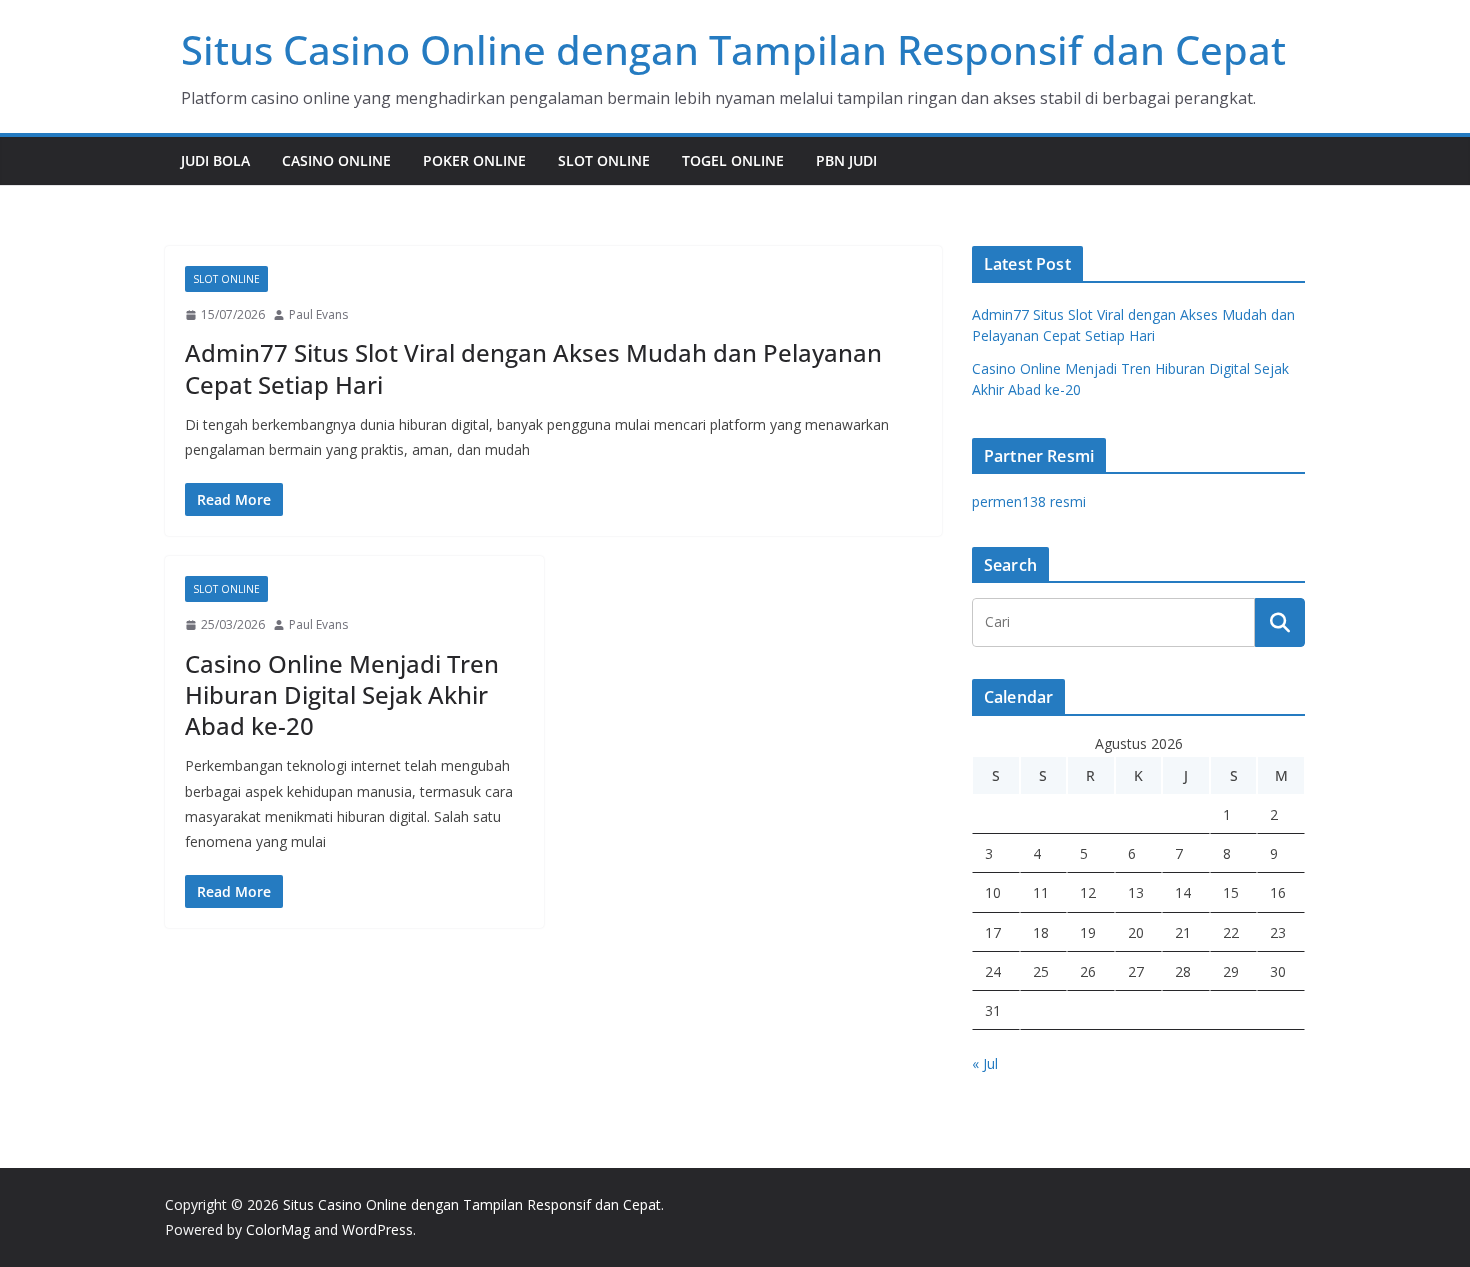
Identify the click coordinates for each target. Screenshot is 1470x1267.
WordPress (377, 1229)
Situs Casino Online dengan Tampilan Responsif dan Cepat (733, 49)
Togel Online (733, 160)
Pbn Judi (846, 160)
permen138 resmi (1029, 501)
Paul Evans (318, 314)
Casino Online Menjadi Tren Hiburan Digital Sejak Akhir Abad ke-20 (342, 694)
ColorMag (278, 1229)
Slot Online (604, 160)
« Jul (985, 1063)
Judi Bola (215, 160)
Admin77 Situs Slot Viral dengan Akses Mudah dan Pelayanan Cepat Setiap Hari (533, 368)
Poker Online (474, 160)
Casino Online (336, 160)
